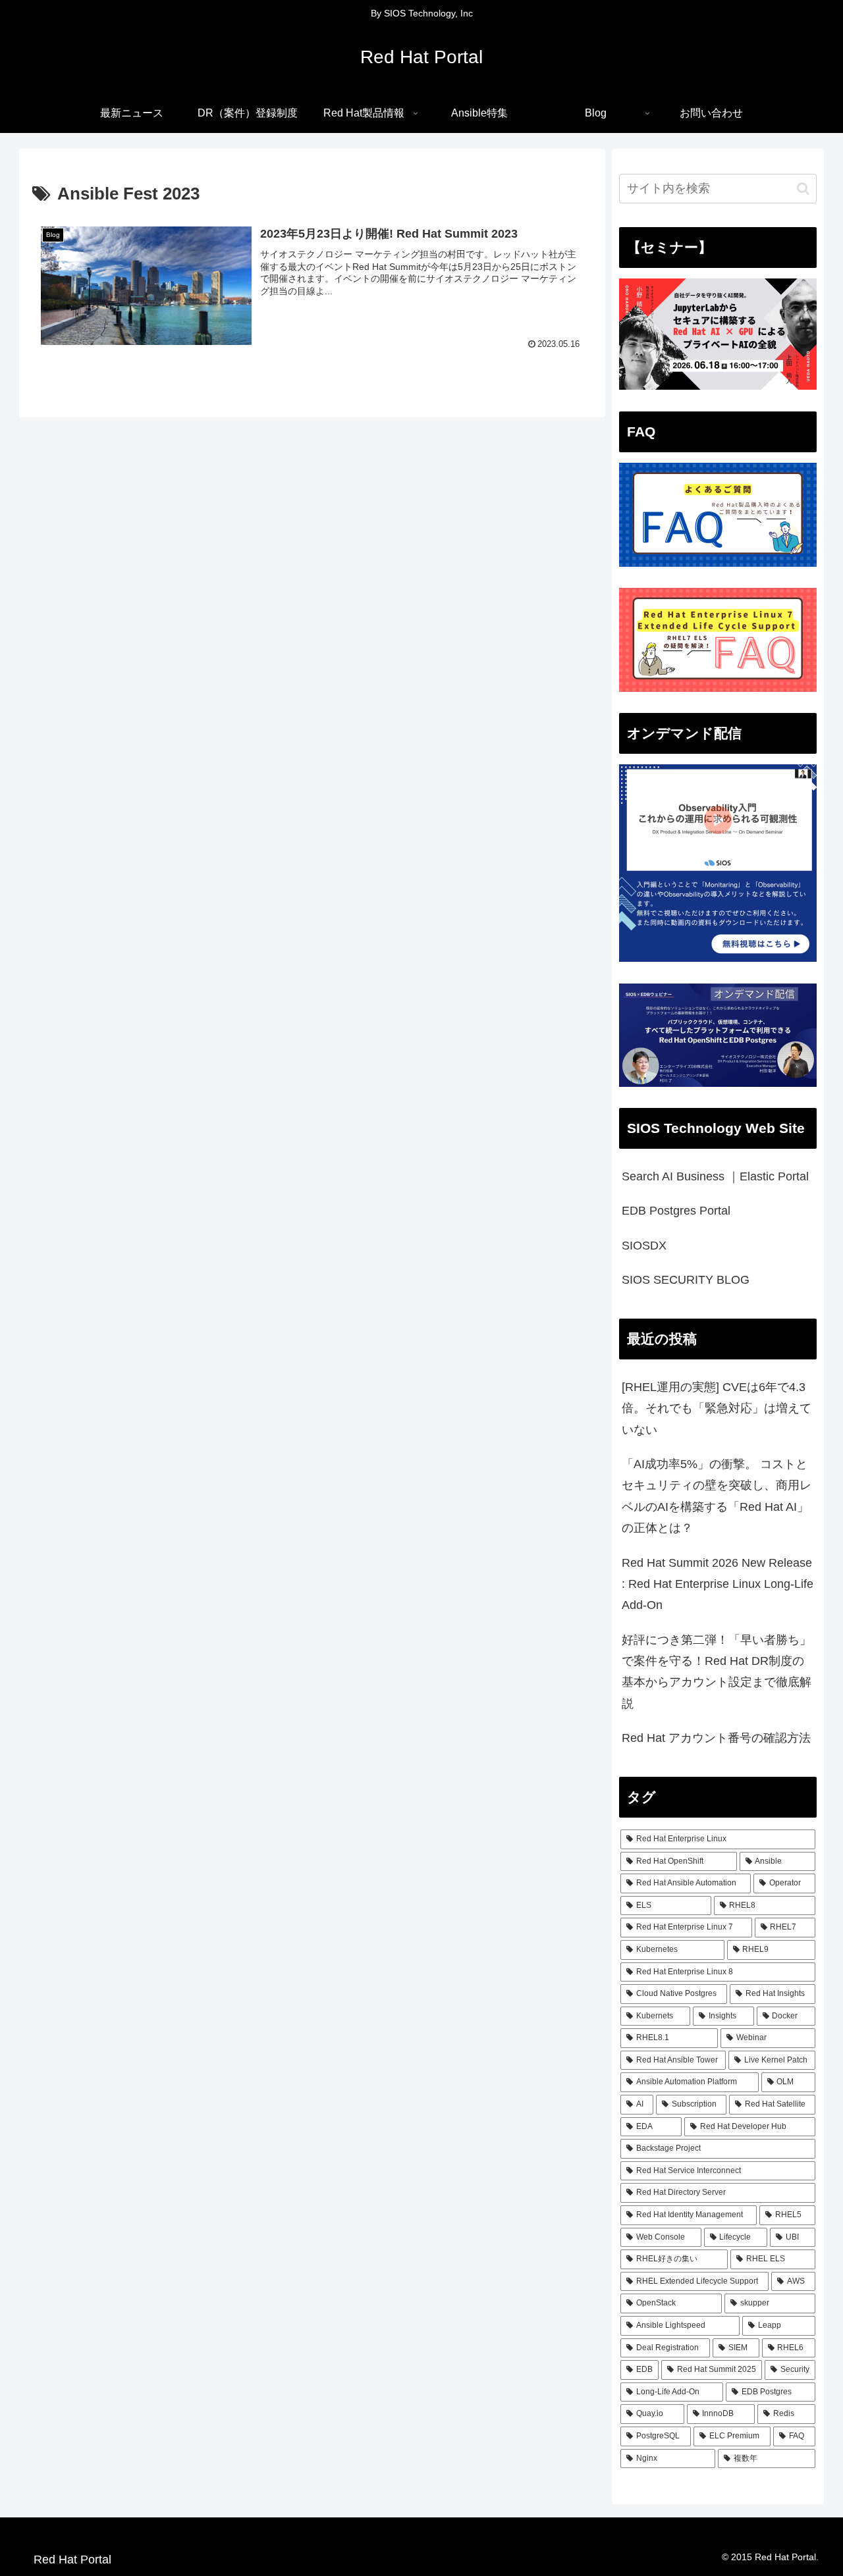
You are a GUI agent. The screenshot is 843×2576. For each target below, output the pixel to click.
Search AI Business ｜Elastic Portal (715, 1176)
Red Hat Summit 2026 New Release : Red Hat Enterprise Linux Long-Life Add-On (718, 1584)
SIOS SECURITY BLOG (686, 1280)
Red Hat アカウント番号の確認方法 (716, 1738)
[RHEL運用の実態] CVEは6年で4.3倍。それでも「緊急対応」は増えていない (717, 1408)
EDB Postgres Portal (676, 1211)
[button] (803, 189)
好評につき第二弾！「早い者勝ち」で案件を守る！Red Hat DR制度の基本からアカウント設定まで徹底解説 (717, 1672)
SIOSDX (644, 1246)
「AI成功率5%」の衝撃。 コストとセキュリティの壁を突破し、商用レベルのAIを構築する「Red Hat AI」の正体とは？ (717, 1496)
